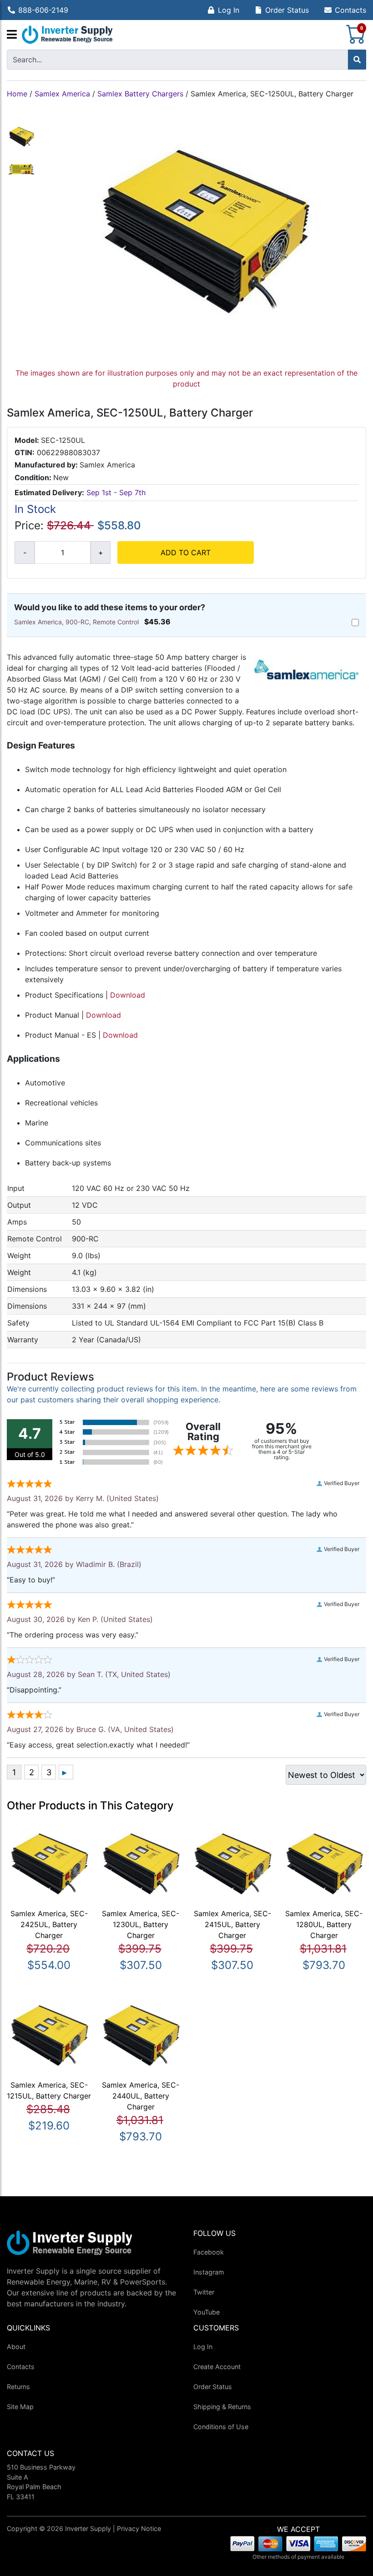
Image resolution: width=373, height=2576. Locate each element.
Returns (18, 2387)
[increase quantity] (101, 552)
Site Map (20, 2407)
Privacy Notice (139, 2528)
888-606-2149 (43, 10)
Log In (229, 10)
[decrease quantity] (25, 552)
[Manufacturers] (12, 35)
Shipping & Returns (222, 2407)
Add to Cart (186, 552)
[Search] (357, 60)
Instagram (209, 2272)
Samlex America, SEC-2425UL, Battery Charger (49, 1924)
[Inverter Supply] (67, 35)
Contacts (350, 10)
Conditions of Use (221, 2427)
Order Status (287, 10)
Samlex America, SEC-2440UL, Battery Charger (141, 2096)
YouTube (207, 2312)
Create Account (217, 2367)
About (16, 2347)
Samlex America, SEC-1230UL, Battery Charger (141, 1924)
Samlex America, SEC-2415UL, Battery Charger (232, 1924)
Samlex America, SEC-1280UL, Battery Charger (324, 1924)
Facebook (209, 2252)
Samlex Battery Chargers (140, 94)
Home (17, 94)
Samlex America (62, 94)
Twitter (204, 2292)
